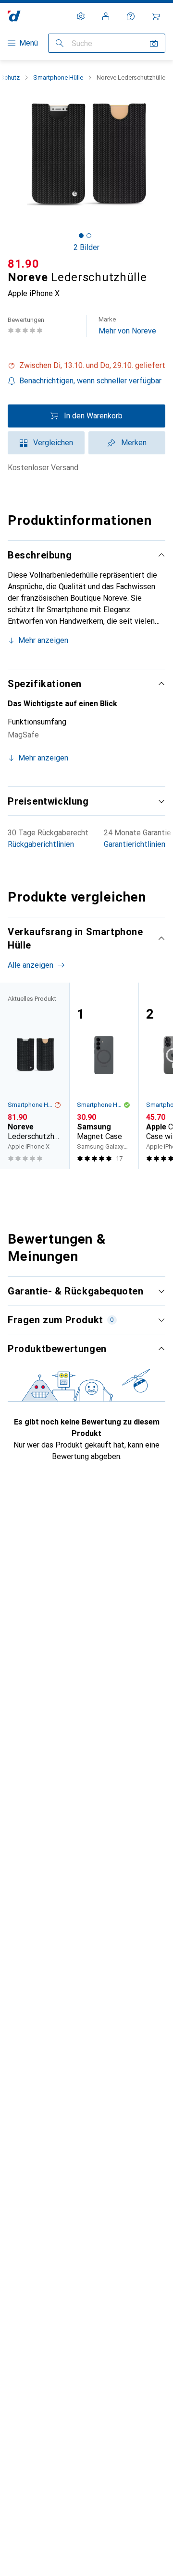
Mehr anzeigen (43, 640)
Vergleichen (53, 443)
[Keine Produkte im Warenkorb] (156, 16)
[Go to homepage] (14, 16)
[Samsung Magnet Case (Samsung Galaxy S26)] (104, 1076)
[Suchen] (60, 43)
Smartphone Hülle (58, 77)
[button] (86, 366)
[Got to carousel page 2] (89, 236)
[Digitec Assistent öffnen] (131, 16)
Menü (29, 43)
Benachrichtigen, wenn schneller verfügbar (90, 381)
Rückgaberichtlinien (41, 844)
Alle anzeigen (31, 965)
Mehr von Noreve (127, 326)
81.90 (24, 264)
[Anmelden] (106, 16)
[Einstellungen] (81, 16)
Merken (134, 443)
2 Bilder (86, 247)
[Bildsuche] (154, 43)
